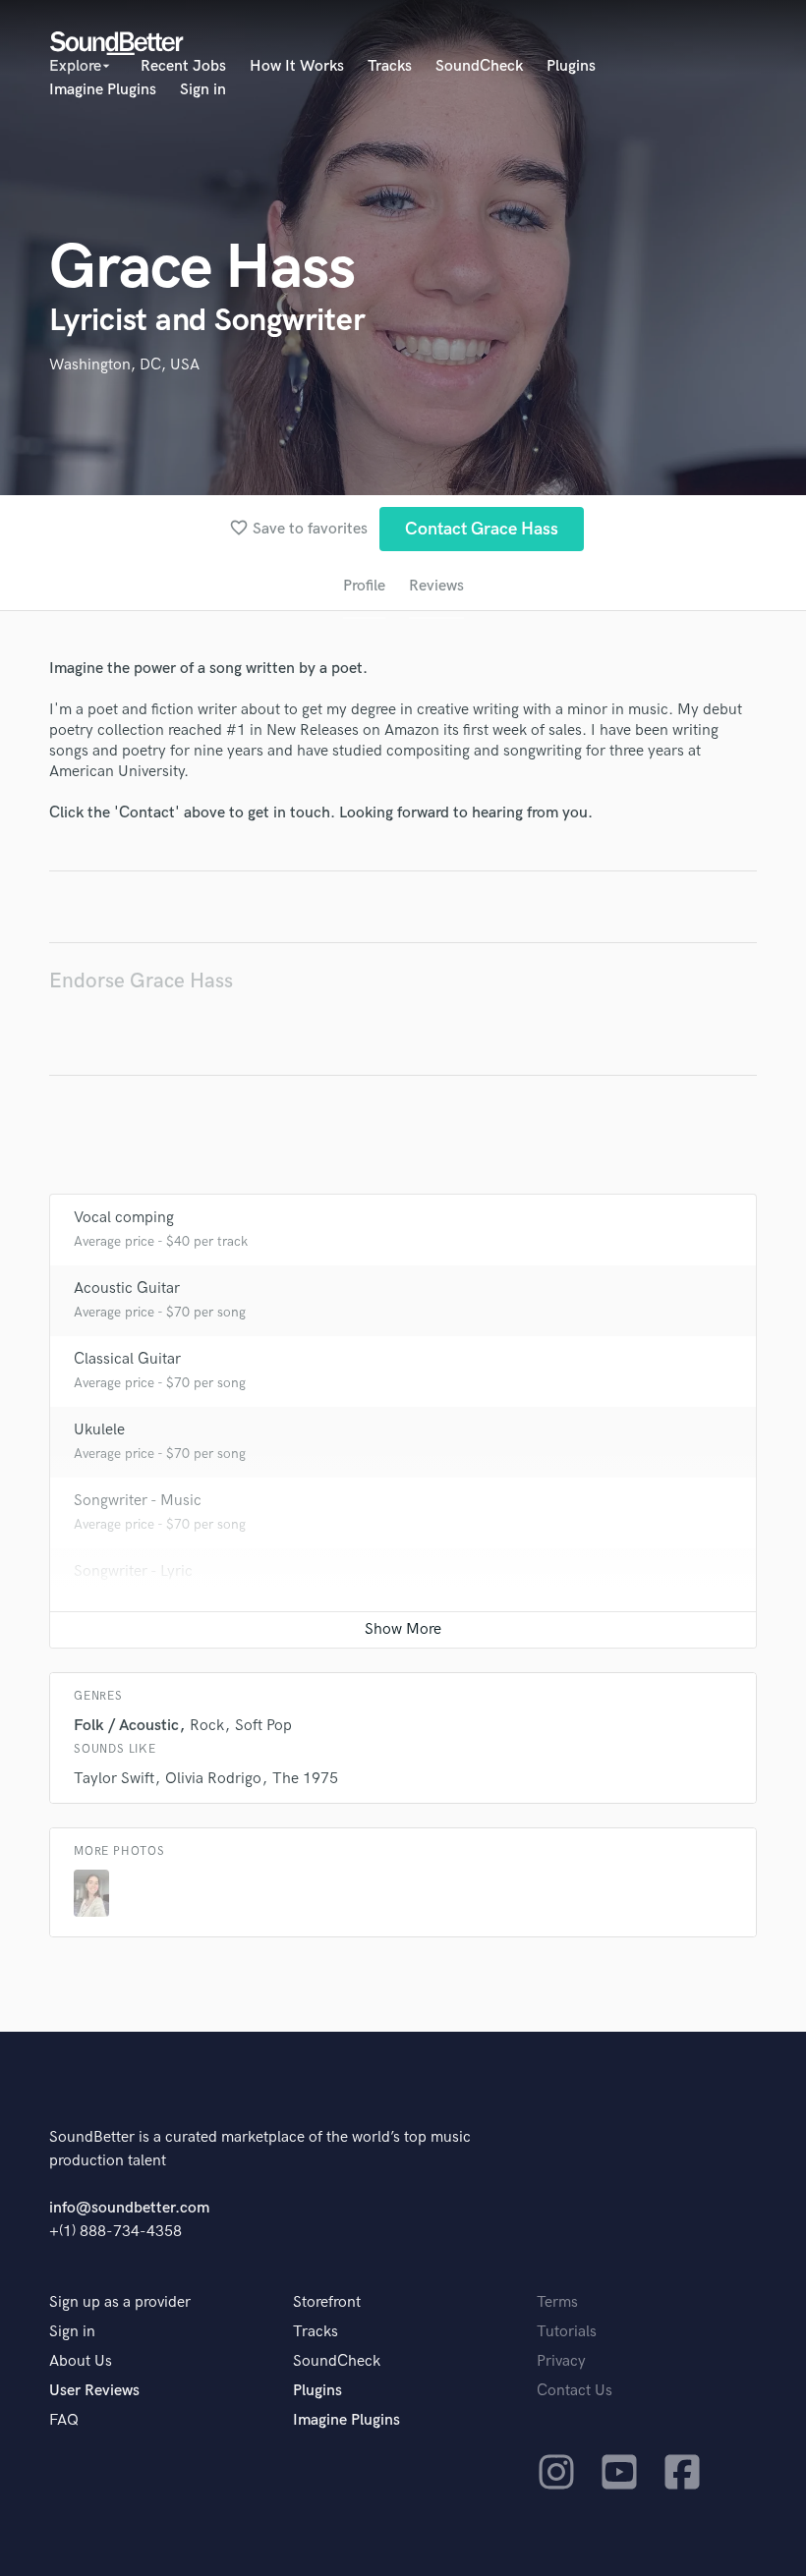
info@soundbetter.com (129, 2208)
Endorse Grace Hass (141, 981)
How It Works (297, 66)
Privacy (561, 2361)
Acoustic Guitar (127, 1288)
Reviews (436, 586)
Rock (207, 1726)
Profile (364, 586)
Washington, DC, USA (124, 365)
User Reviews (94, 2391)
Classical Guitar (127, 1359)
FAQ (64, 2420)
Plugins (571, 66)
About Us (81, 2361)
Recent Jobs (183, 66)
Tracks (390, 66)
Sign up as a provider (120, 2302)
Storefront (327, 2302)
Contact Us (575, 2391)
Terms (557, 2302)
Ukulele (99, 1430)
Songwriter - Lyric (133, 1571)
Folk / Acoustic (126, 1726)
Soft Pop (263, 1726)
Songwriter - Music (138, 1501)
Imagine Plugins (103, 90)
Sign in (203, 90)
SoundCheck (479, 66)
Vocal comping (124, 1218)
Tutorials (567, 2332)
